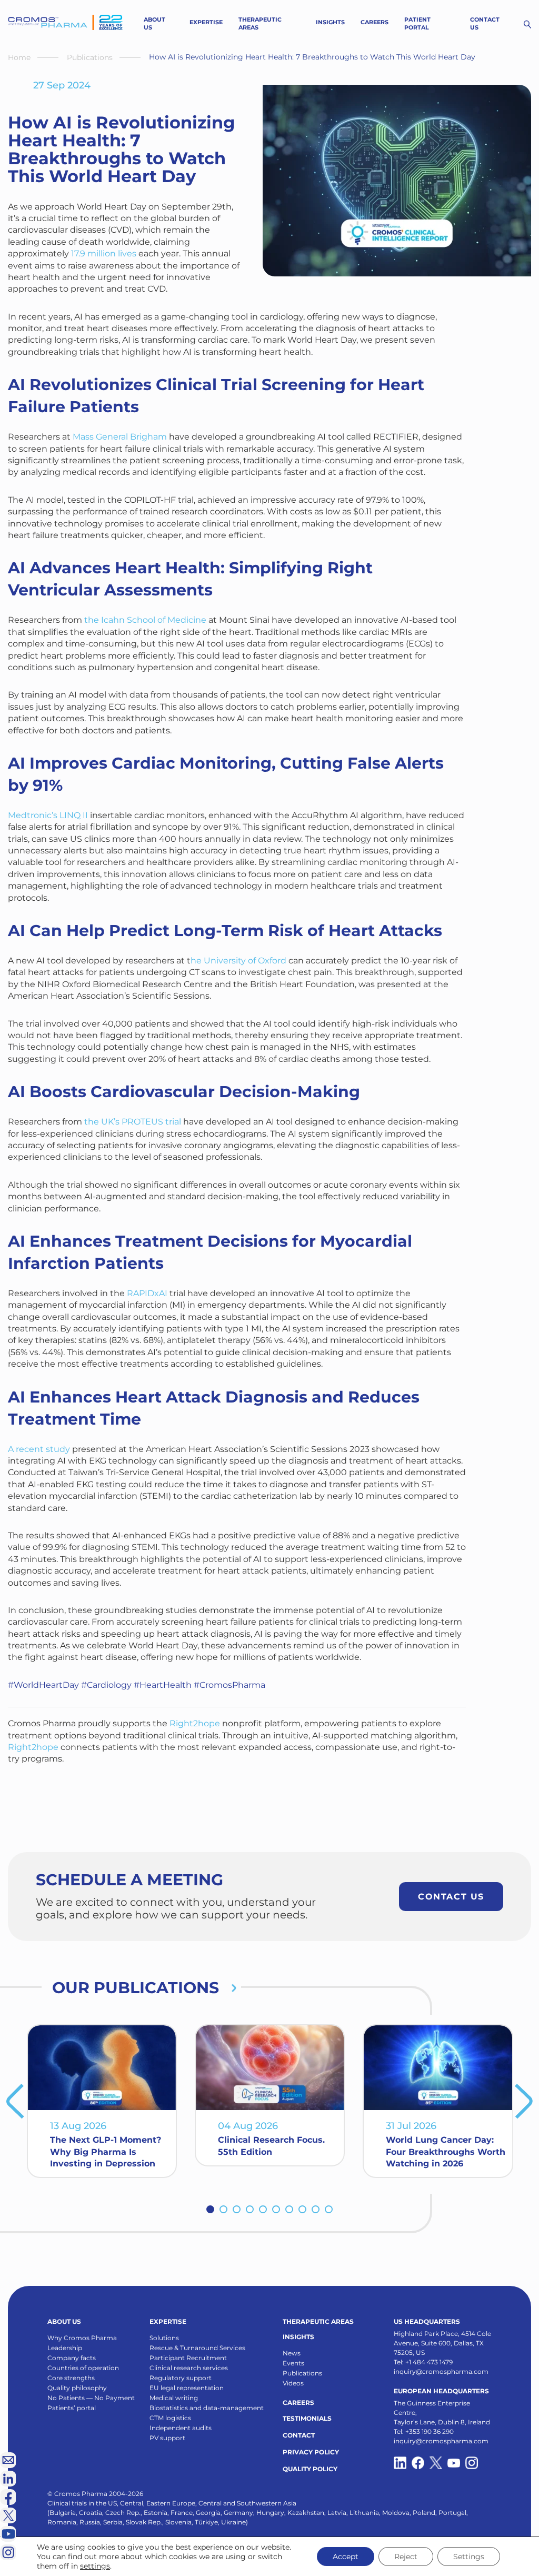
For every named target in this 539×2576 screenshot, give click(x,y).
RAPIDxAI (147, 1293)
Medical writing (174, 2399)
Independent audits (181, 2429)
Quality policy (310, 2470)
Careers (375, 22)
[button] (210, 2210)
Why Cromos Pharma (82, 2339)
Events (293, 2364)
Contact (299, 2436)
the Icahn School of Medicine (145, 620)
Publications (90, 57)
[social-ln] (8, 2479)
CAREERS (298, 2404)
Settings (469, 2557)
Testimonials (307, 2419)
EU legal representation (187, 2389)
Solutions (164, 2339)
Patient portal (417, 23)
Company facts (72, 2359)
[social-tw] (436, 2464)
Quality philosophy (77, 2389)
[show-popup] (8, 2460)
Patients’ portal (72, 2409)
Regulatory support (181, 2379)
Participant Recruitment (188, 2359)
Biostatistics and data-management (207, 2409)
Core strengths (71, 2379)
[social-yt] (454, 2464)
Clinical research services (189, 2369)
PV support (167, 2439)
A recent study (39, 1449)
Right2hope (195, 1723)
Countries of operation (83, 2369)
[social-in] (400, 2464)
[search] (527, 24)
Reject (406, 2557)
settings (95, 2566)
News (292, 2354)
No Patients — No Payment (91, 2399)
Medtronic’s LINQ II (48, 815)
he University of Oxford (238, 961)
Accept (346, 2557)
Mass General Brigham (120, 437)
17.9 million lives (104, 253)
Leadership (65, 2349)
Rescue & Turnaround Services (197, 2349)
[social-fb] (418, 2464)
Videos (293, 2384)
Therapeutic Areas (260, 23)
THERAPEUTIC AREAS (318, 2323)
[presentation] (15, 2102)
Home (19, 57)
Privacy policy (311, 2453)
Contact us (485, 23)
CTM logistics (170, 2419)
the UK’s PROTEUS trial (133, 1122)
